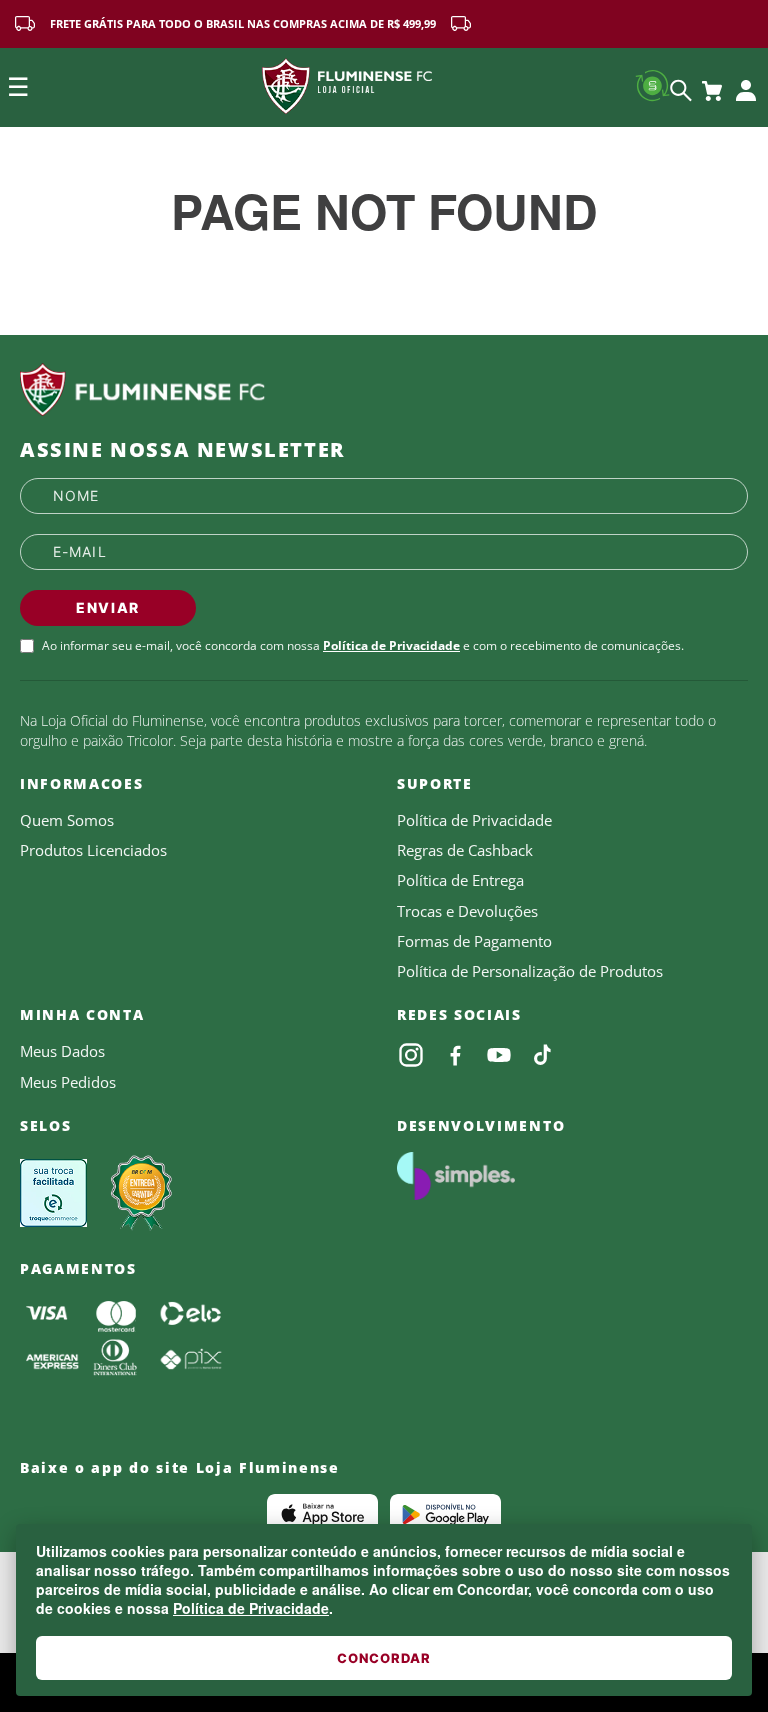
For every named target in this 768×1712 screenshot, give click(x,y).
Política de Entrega (460, 880)
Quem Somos (67, 820)
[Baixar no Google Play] (445, 1514)
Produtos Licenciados (93, 850)
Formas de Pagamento (474, 941)
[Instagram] (411, 1055)
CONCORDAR (384, 1658)
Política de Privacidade (251, 1608)
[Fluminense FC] (384, 390)
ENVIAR (108, 607)
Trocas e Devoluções (467, 911)
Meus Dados (62, 1051)
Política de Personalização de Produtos (530, 971)
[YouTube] (499, 1055)
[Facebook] (455, 1055)
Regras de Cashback (465, 850)
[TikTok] (543, 1055)
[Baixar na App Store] (322, 1514)
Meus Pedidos (68, 1082)
